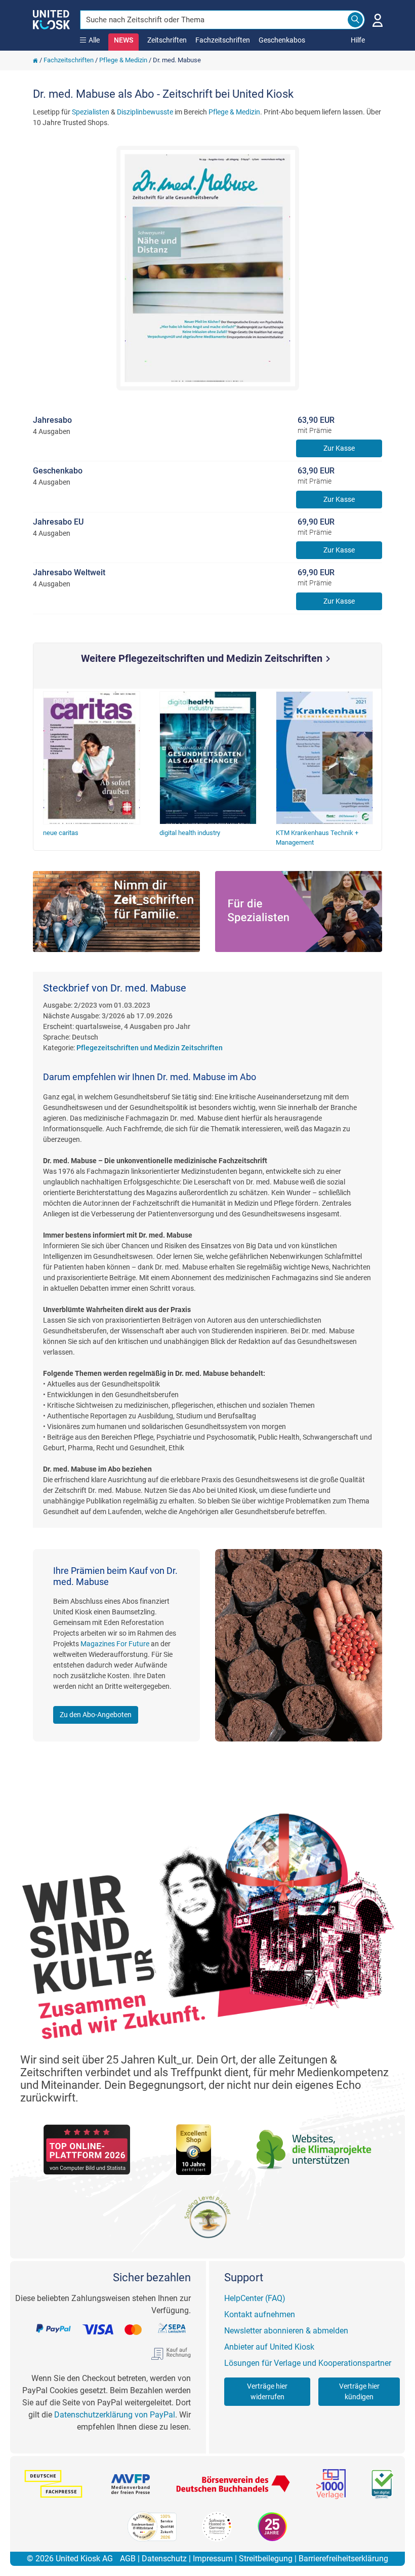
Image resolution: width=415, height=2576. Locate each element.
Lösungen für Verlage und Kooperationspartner (308, 2363)
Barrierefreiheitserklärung (343, 2559)
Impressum (213, 2559)
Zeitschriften (167, 40)
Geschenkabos (282, 40)
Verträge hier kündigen (359, 2391)
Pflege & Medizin (123, 60)
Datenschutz (164, 2559)
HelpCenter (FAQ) (255, 2298)
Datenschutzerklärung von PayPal (115, 2415)
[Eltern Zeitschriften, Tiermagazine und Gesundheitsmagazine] (116, 912)
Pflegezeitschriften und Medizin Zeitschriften (150, 1048)
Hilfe (358, 40)
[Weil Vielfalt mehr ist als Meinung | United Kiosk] (51, 19)
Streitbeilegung (266, 2559)
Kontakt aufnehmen (260, 2314)
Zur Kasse (339, 448)
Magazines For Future (115, 1644)
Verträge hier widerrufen (267, 2391)
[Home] (35, 60)
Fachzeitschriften (223, 40)
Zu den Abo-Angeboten (96, 1715)
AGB (128, 2559)
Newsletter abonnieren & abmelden (286, 2331)
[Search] (355, 20)
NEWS (123, 40)
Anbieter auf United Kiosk (269, 2347)
